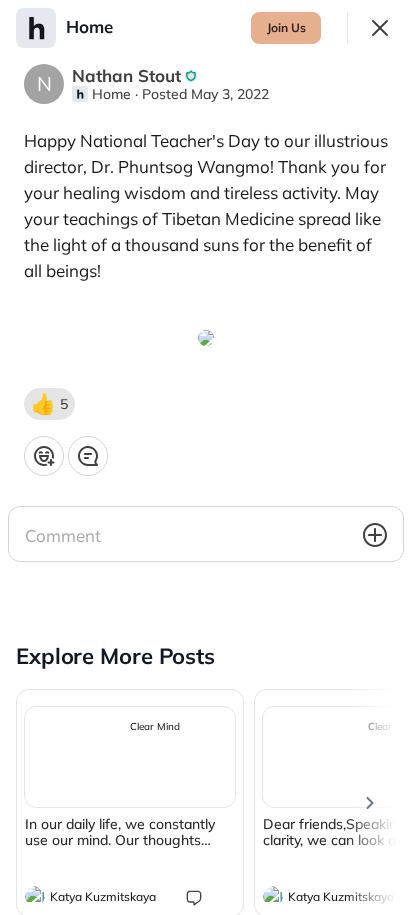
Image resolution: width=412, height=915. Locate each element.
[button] (49, 404)
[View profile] (35, 896)
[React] (44, 456)
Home (111, 94)
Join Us (286, 27)
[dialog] (206, 457)
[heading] (110, 899)
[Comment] (88, 456)
